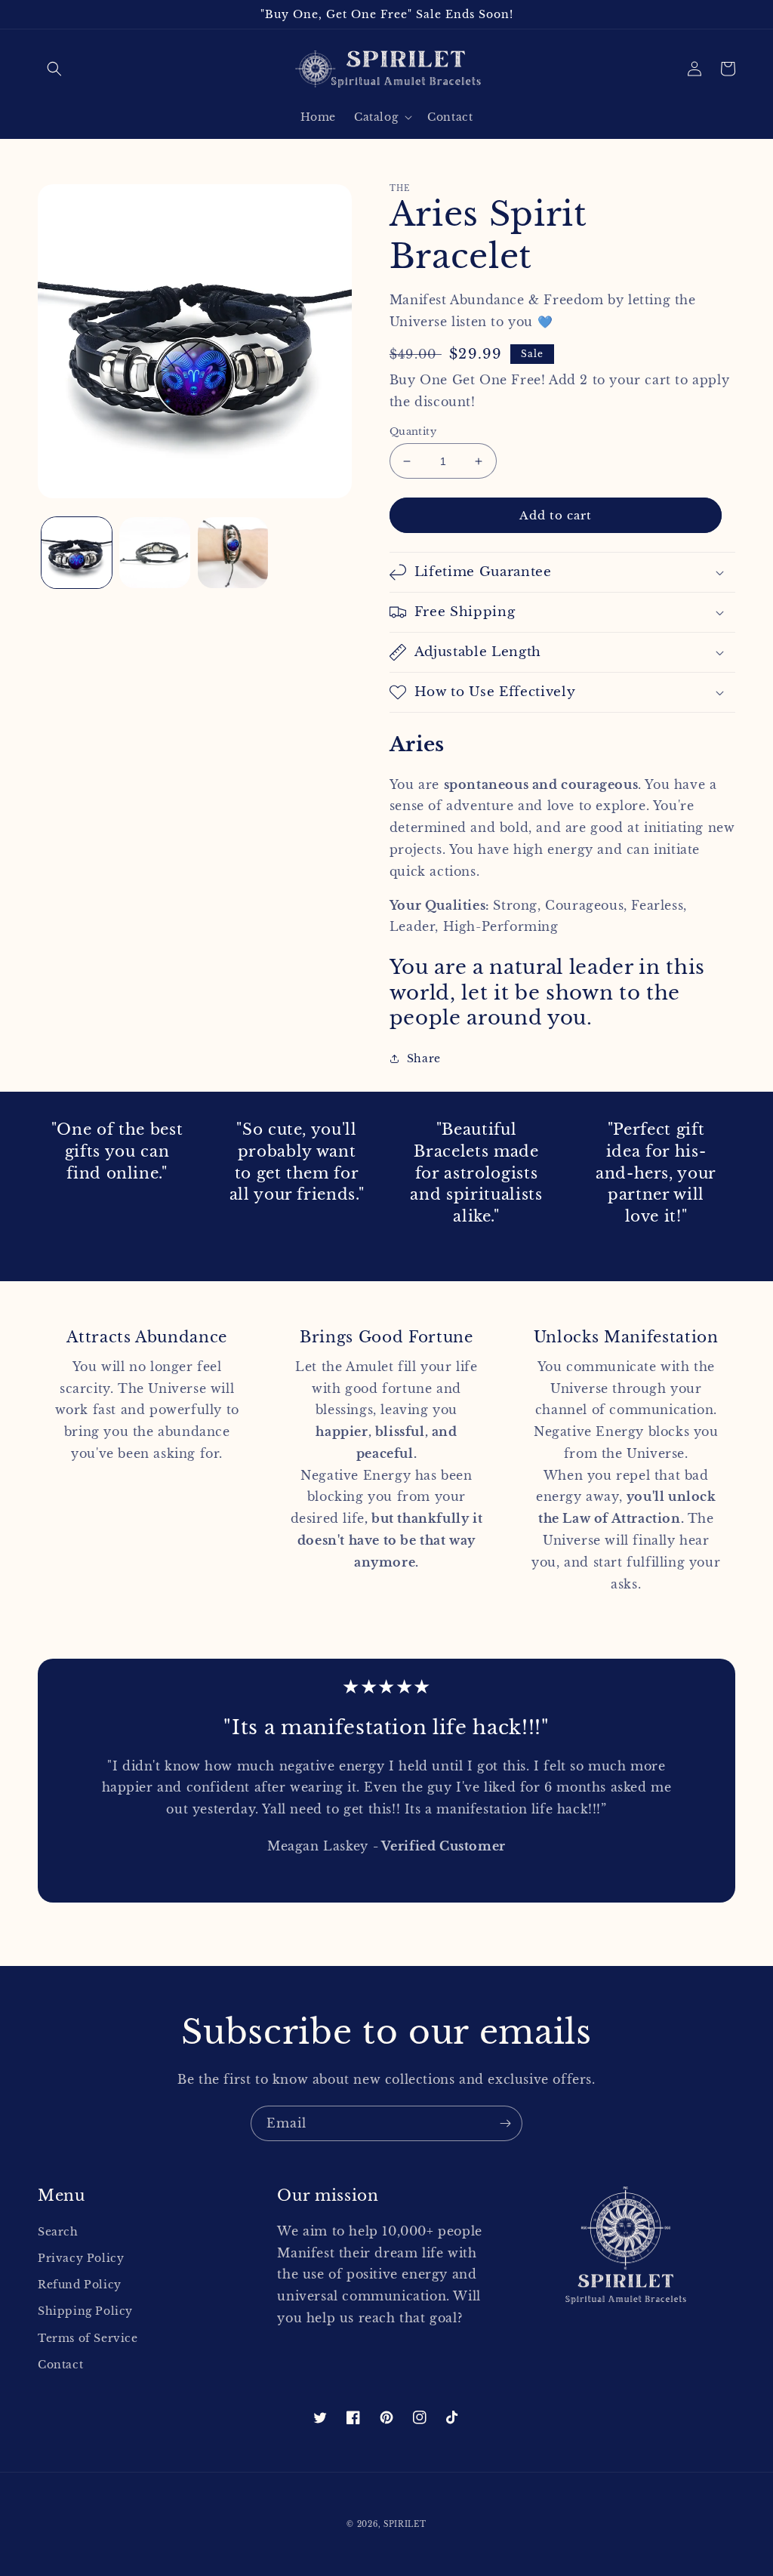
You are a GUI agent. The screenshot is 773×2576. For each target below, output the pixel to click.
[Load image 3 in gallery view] (233, 552)
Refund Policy (80, 2285)
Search (58, 2232)
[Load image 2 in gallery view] (154, 552)
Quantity (413, 431)
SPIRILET (405, 2524)
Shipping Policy (85, 2311)
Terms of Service (88, 2338)
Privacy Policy (81, 2258)
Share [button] (424, 1058)
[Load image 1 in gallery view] (77, 552)
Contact (60, 2365)
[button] (54, 69)
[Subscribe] (505, 2123)
